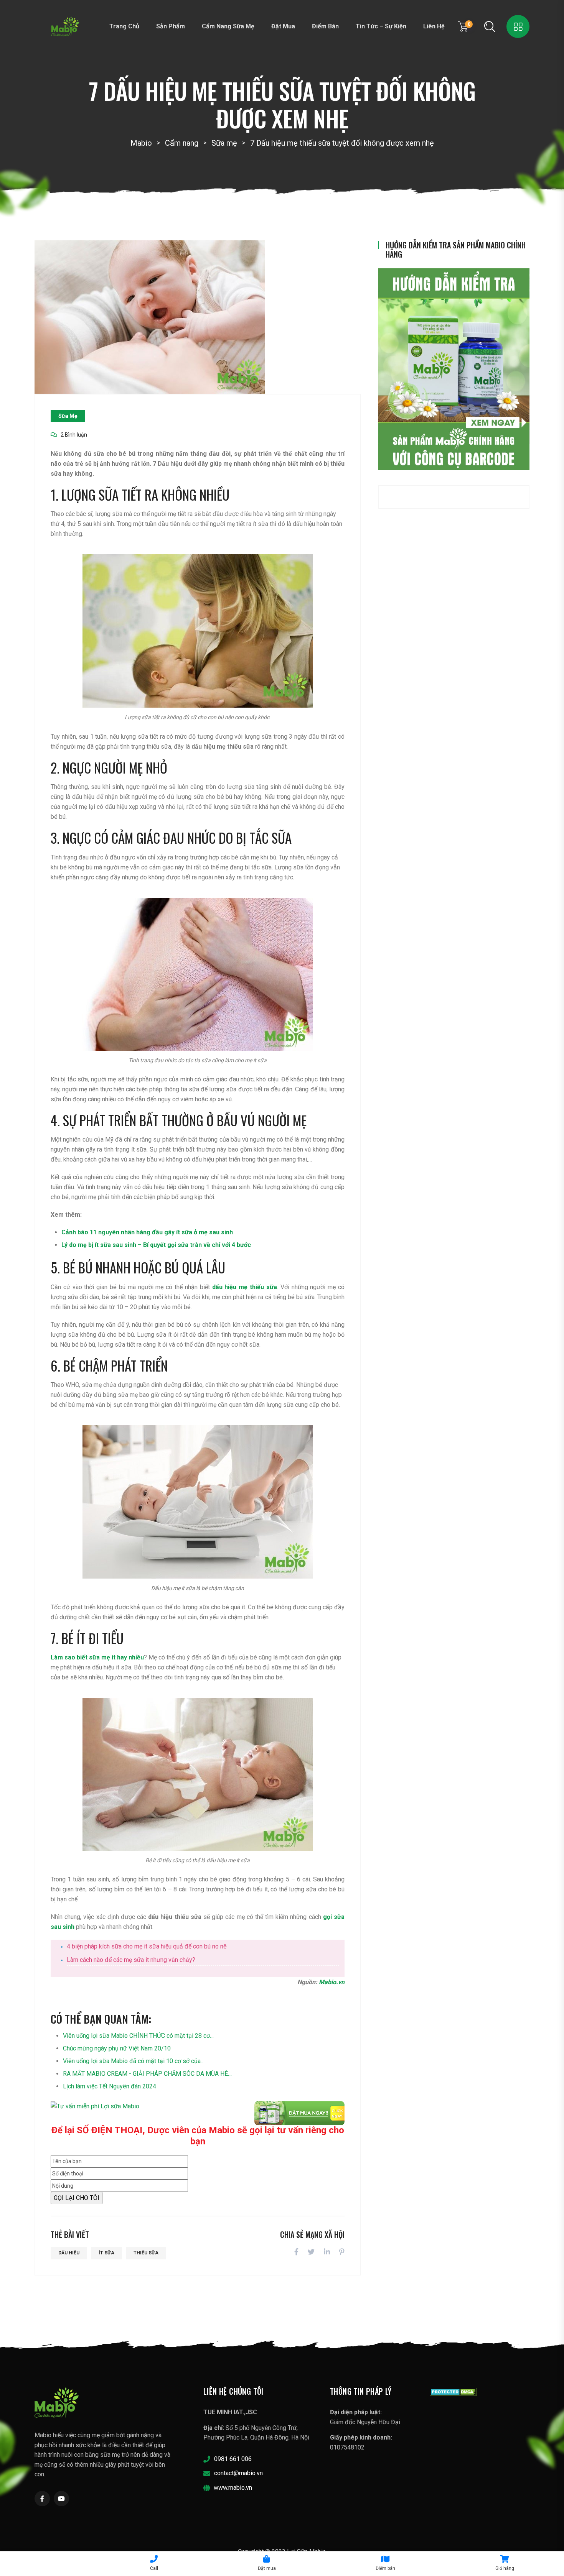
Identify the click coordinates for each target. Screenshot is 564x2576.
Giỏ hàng (505, 2568)
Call (154, 2568)
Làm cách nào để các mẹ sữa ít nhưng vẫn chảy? (131, 1960)
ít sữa (106, 2253)
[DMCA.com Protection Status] (453, 2391)
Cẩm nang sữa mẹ (228, 26)
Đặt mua (283, 26)
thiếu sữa (146, 2253)
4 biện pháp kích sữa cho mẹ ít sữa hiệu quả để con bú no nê (147, 1946)
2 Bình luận (74, 435)
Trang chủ (124, 26)
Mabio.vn (332, 1982)
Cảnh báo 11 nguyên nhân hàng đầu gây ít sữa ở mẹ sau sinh (147, 1232)
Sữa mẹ (68, 416)
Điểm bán (325, 26)
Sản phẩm (171, 26)
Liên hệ (434, 26)
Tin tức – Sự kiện (381, 26)
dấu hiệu (69, 2253)
